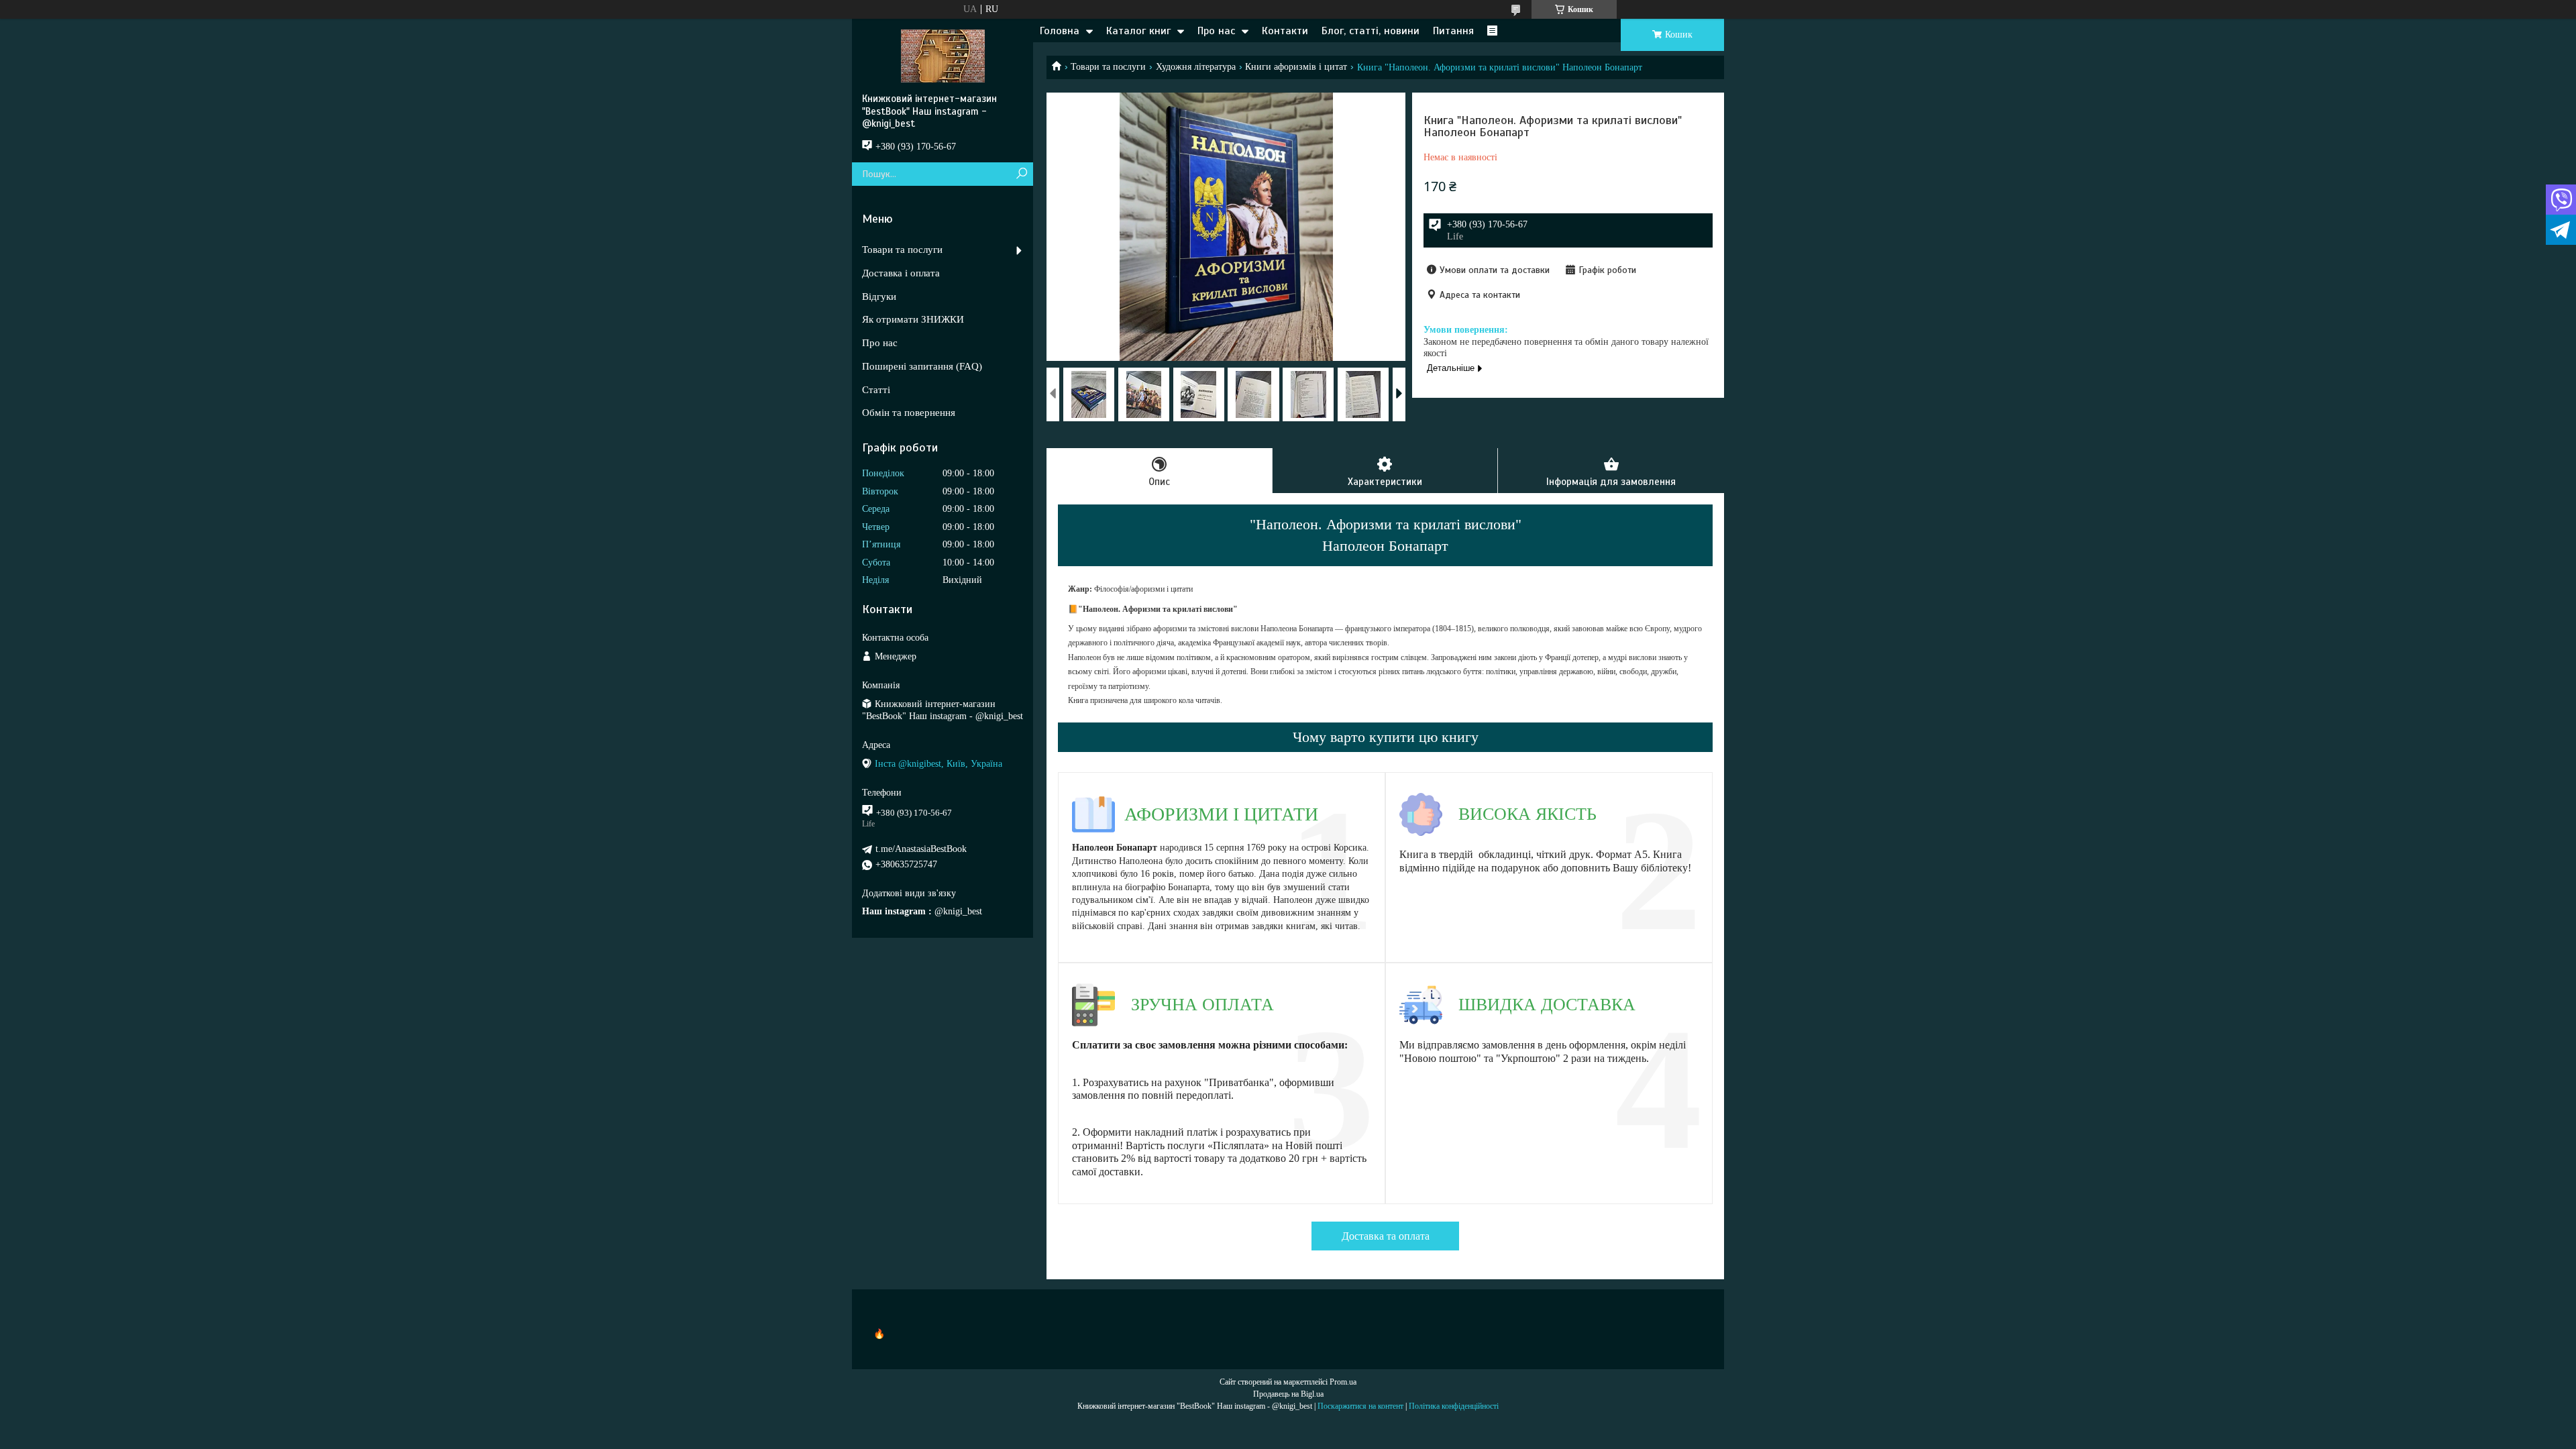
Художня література (1196, 67)
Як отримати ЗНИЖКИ (913, 319)
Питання (1453, 31)
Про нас (1216, 31)
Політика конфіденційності (1454, 1406)
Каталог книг (1138, 31)
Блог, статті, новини (1371, 31)
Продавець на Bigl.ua (1288, 1394)
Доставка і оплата (901, 273)
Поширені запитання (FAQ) (922, 366)
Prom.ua (1343, 1382)
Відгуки (879, 297)
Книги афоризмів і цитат (1296, 67)
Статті (876, 390)
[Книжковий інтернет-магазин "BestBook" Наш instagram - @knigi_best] (943, 56)
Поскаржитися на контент (1360, 1406)
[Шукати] (1021, 174)
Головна (1060, 31)
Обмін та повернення (909, 413)
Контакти (1285, 31)
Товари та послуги (1108, 67)
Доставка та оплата (1386, 1236)
